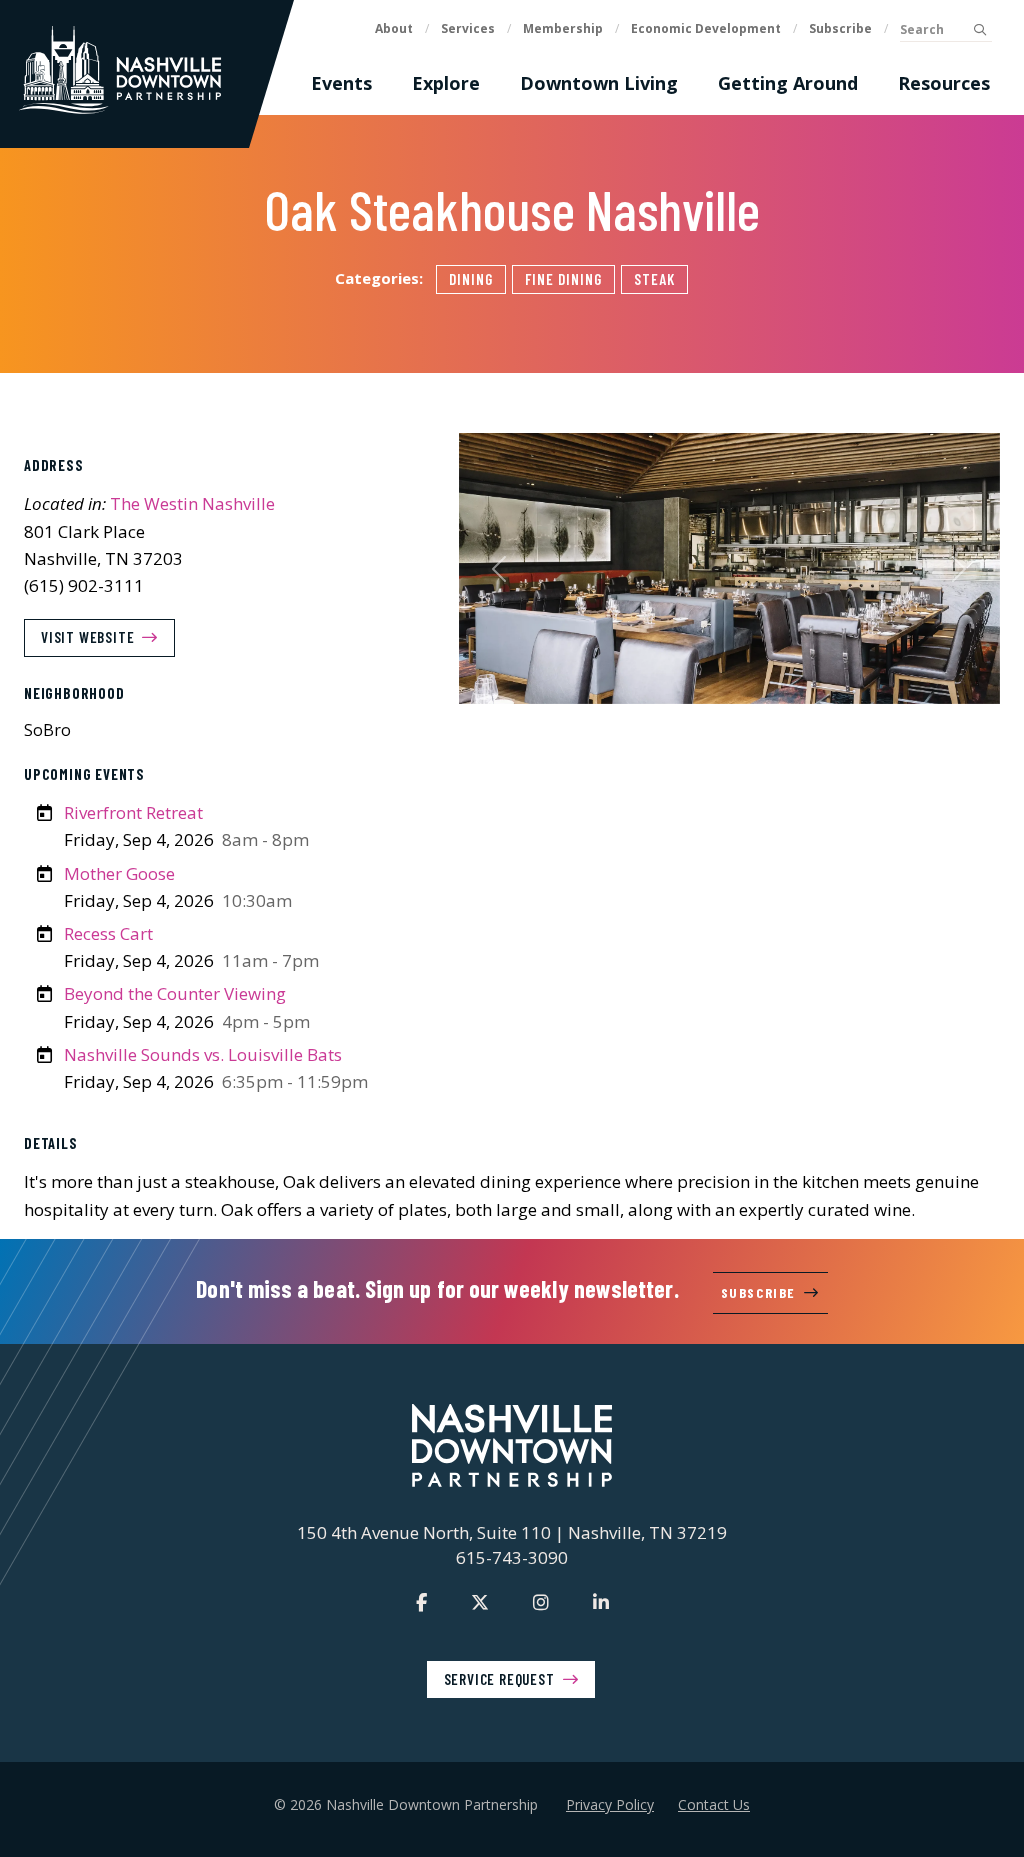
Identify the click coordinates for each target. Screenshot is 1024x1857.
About (394, 28)
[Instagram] (541, 1602)
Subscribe (840, 28)
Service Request (499, 1679)
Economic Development (706, 28)
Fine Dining (563, 279)
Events (341, 83)
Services (468, 28)
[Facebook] (421, 1602)
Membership (563, 28)
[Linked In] (601, 1602)
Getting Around (788, 83)
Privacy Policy (610, 1804)
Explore (446, 83)
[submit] (979, 30)
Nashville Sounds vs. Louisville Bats (203, 1054)
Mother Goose (119, 873)
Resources (944, 83)
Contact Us (714, 1804)
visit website (87, 637)
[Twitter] (480, 1602)
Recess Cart (108, 933)
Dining (471, 279)
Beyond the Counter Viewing (175, 993)
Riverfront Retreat (133, 812)
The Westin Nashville (192, 503)
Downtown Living (599, 83)
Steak (654, 279)
